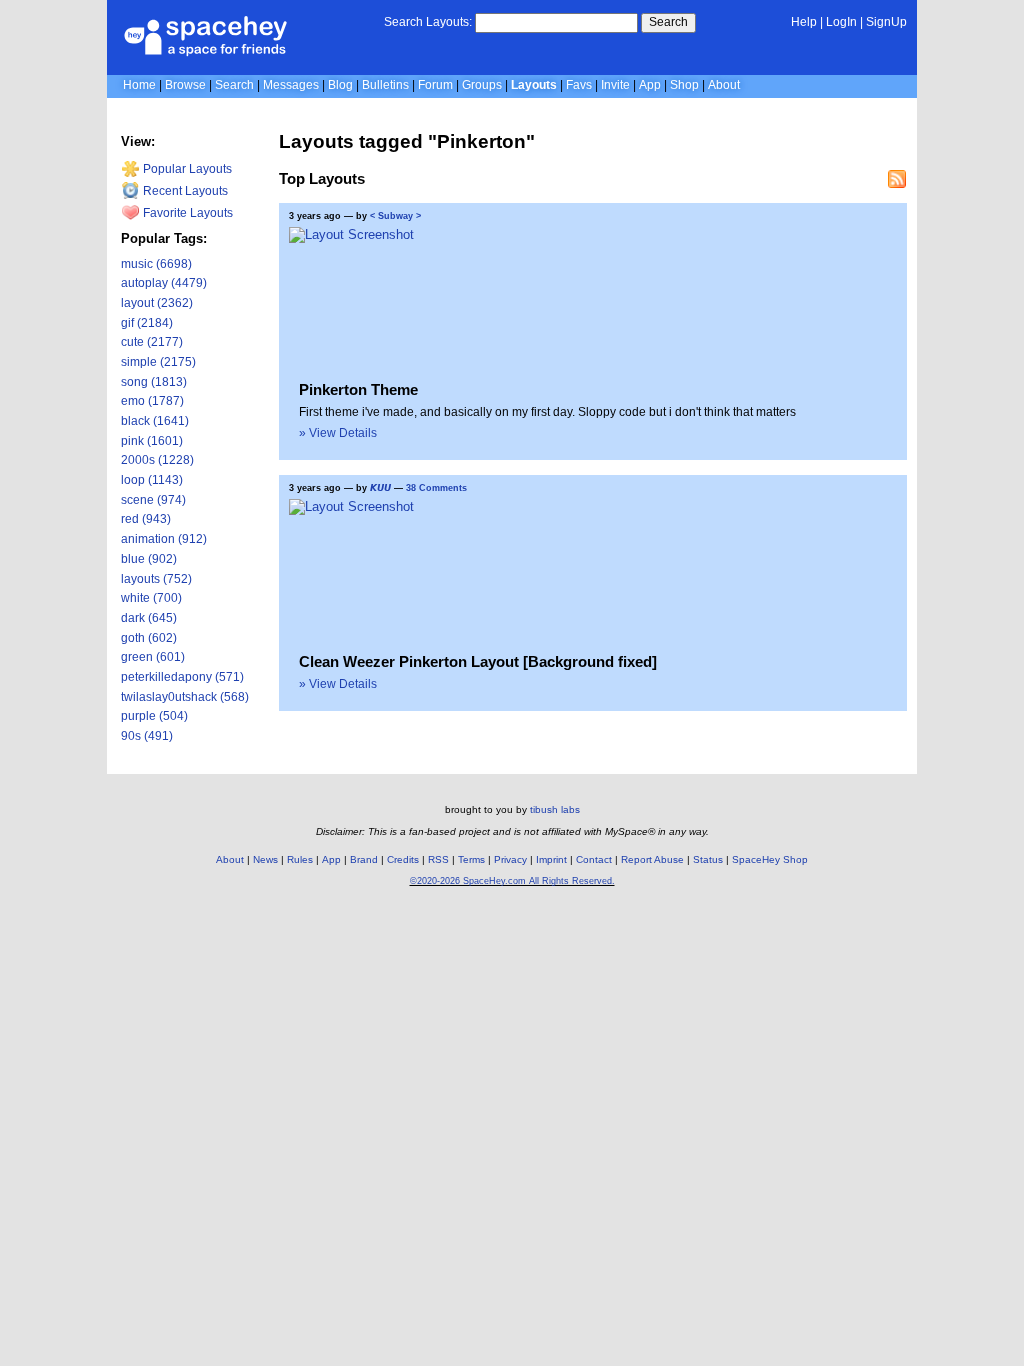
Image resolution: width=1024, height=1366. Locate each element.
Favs (579, 85)
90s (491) (147, 736)
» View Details (338, 433)
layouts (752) (156, 579)
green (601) (153, 657)
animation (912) (164, 539)
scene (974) (153, 500)
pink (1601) (152, 441)
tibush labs (555, 809)
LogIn (841, 22)
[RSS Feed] (897, 179)
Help (804, 22)
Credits (403, 859)
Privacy (510, 859)
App (650, 85)
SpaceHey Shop (770, 859)
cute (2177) (152, 342)
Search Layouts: (428, 22)
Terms (471, 859)
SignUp (886, 22)
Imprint (551, 859)
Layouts (534, 85)
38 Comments (436, 488)
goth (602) (149, 638)
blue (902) (149, 559)
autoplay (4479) (164, 283)
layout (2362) (157, 303)
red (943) (146, 519)
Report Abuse (652, 859)
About (724, 85)
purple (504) (154, 716)
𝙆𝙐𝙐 (380, 488)
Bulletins (385, 85)
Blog (340, 85)
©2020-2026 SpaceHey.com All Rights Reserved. (512, 881)
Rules (300, 859)
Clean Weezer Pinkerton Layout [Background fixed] (478, 661)
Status (708, 859)
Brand (364, 859)
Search (668, 22)
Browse (185, 85)
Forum (435, 85)
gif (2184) (147, 323)
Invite (615, 85)
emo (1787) (152, 401)
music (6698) (156, 264)
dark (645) (149, 618)
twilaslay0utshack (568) (185, 697)
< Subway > (395, 216)
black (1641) (155, 421)
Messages (291, 85)
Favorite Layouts (186, 213)
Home (139, 85)
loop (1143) (152, 480)
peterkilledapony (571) (182, 677)
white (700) (151, 598)
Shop (684, 85)
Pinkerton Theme (358, 389)
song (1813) (154, 382)
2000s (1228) (157, 460)
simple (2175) (158, 362)
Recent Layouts (184, 191)
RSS (438, 859)
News (265, 859)
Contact (594, 859)
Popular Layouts (186, 169)
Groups (482, 85)
